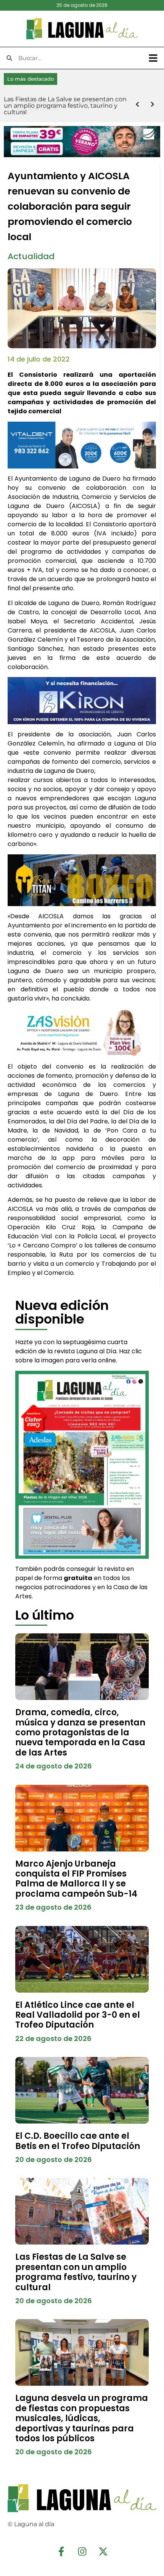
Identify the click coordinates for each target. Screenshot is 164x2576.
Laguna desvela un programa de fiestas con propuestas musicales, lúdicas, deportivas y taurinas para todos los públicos (82, 2418)
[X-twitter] (103, 2551)
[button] (153, 58)
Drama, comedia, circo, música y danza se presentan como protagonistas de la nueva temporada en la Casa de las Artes (80, 1732)
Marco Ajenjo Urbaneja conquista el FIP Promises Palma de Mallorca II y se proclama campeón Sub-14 (76, 1879)
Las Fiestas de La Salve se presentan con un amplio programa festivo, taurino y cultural (76, 2272)
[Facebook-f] (61, 2551)
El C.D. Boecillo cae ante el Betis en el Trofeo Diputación (78, 2141)
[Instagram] (82, 2551)
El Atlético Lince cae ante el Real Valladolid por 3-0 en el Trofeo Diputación (78, 2015)
